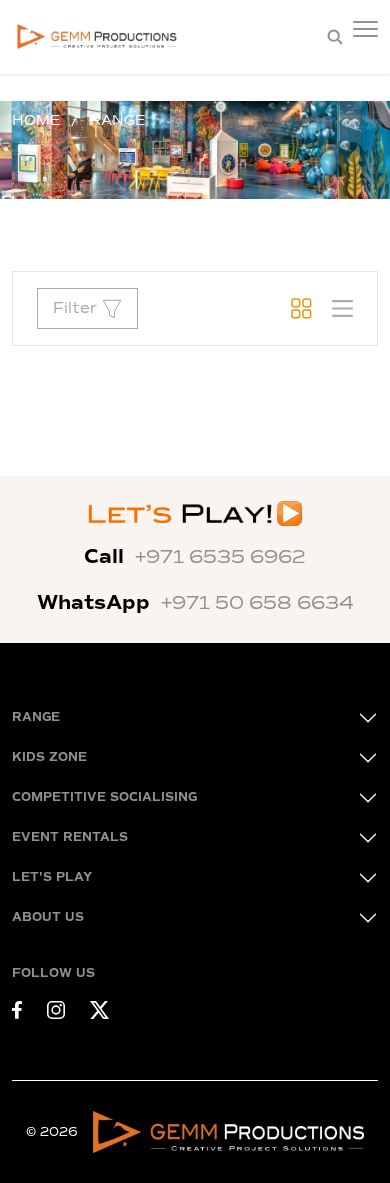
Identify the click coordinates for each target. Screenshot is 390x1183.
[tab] (301, 308)
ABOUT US (48, 917)
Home (36, 120)
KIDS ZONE (49, 757)
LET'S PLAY (52, 877)
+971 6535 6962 (220, 557)
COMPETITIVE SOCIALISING (104, 797)
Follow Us (53, 973)
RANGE (36, 717)
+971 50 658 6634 (257, 603)
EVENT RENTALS (70, 837)
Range (117, 120)
